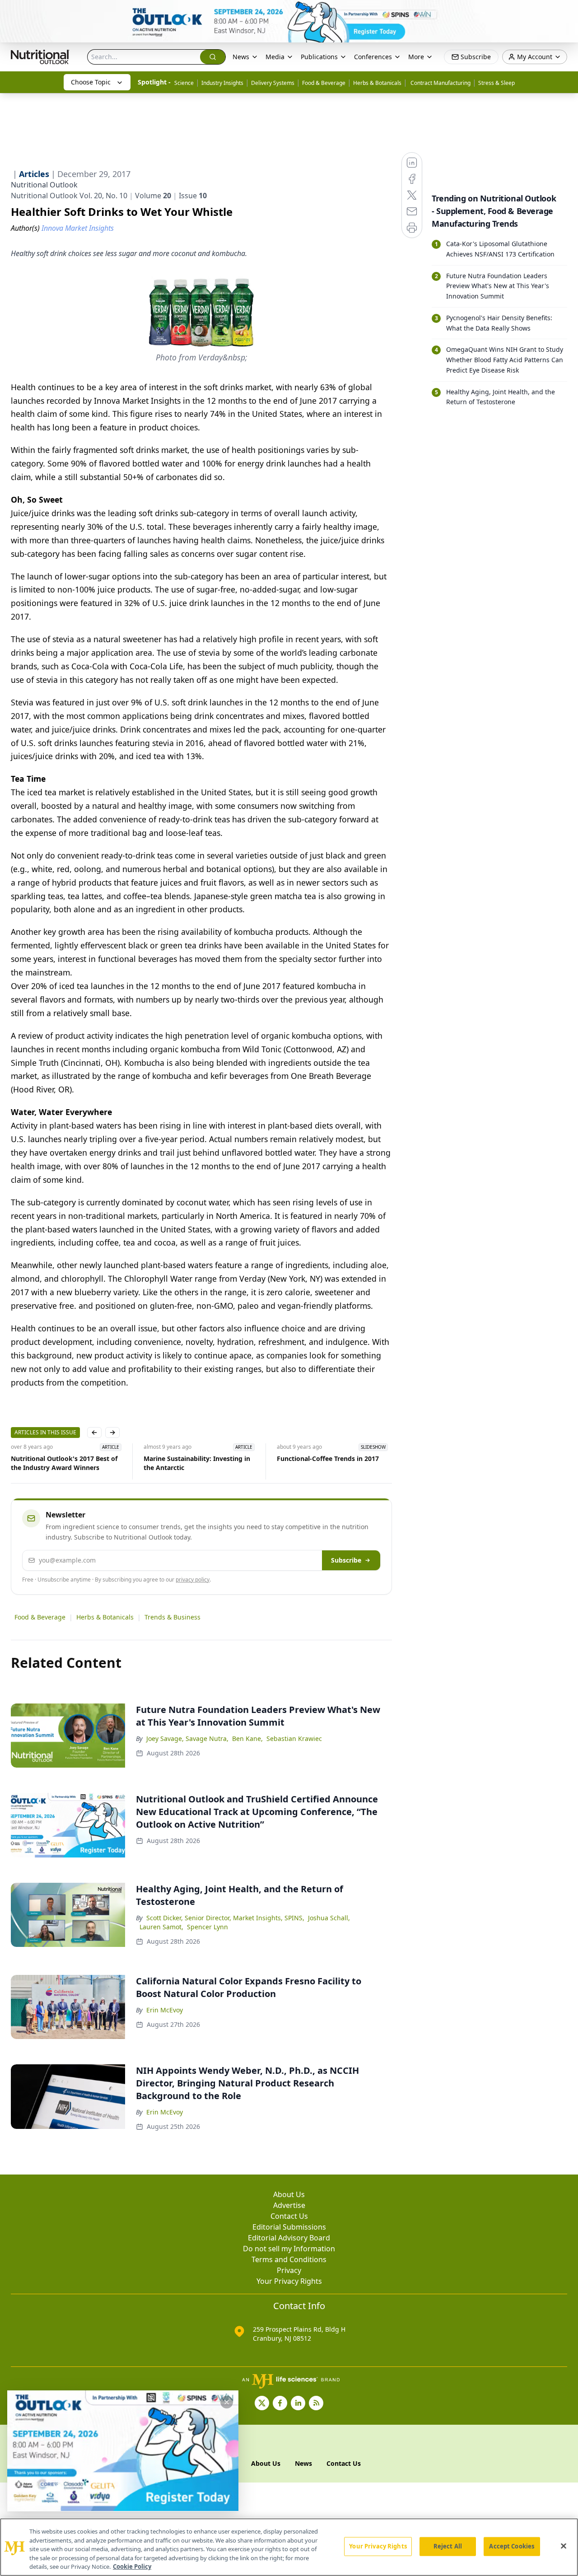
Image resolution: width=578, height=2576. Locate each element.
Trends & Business (172, 1617)
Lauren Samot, (161, 1927)
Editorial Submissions (289, 2227)
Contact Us (289, 2216)
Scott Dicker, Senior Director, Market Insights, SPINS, (225, 1918)
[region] (289, 2547)
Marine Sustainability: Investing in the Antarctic (197, 1463)
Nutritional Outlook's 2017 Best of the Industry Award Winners (64, 1463)
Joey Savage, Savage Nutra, (187, 1738)
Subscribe (346, 1560)
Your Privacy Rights (289, 2281)
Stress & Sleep (496, 83)
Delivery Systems (273, 83)
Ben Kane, (247, 1738)
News (241, 57)
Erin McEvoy (165, 2010)
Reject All (448, 2546)
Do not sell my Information (289, 2249)
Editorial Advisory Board (289, 2238)
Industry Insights (222, 83)
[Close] (564, 2546)
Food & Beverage (324, 83)
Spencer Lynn (207, 1927)
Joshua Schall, (329, 1918)
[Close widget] (227, 2402)
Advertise (289, 2205)
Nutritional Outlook (44, 185)
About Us (289, 2194)
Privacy (289, 2270)
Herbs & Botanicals (377, 83)
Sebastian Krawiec (294, 1738)
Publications (319, 57)
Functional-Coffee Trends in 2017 (328, 1458)
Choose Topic (91, 82)
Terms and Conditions (289, 2259)
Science (184, 83)
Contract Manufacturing (440, 83)
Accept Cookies (512, 2546)
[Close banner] (566, 12)
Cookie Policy (132, 2567)
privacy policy (193, 1580)
